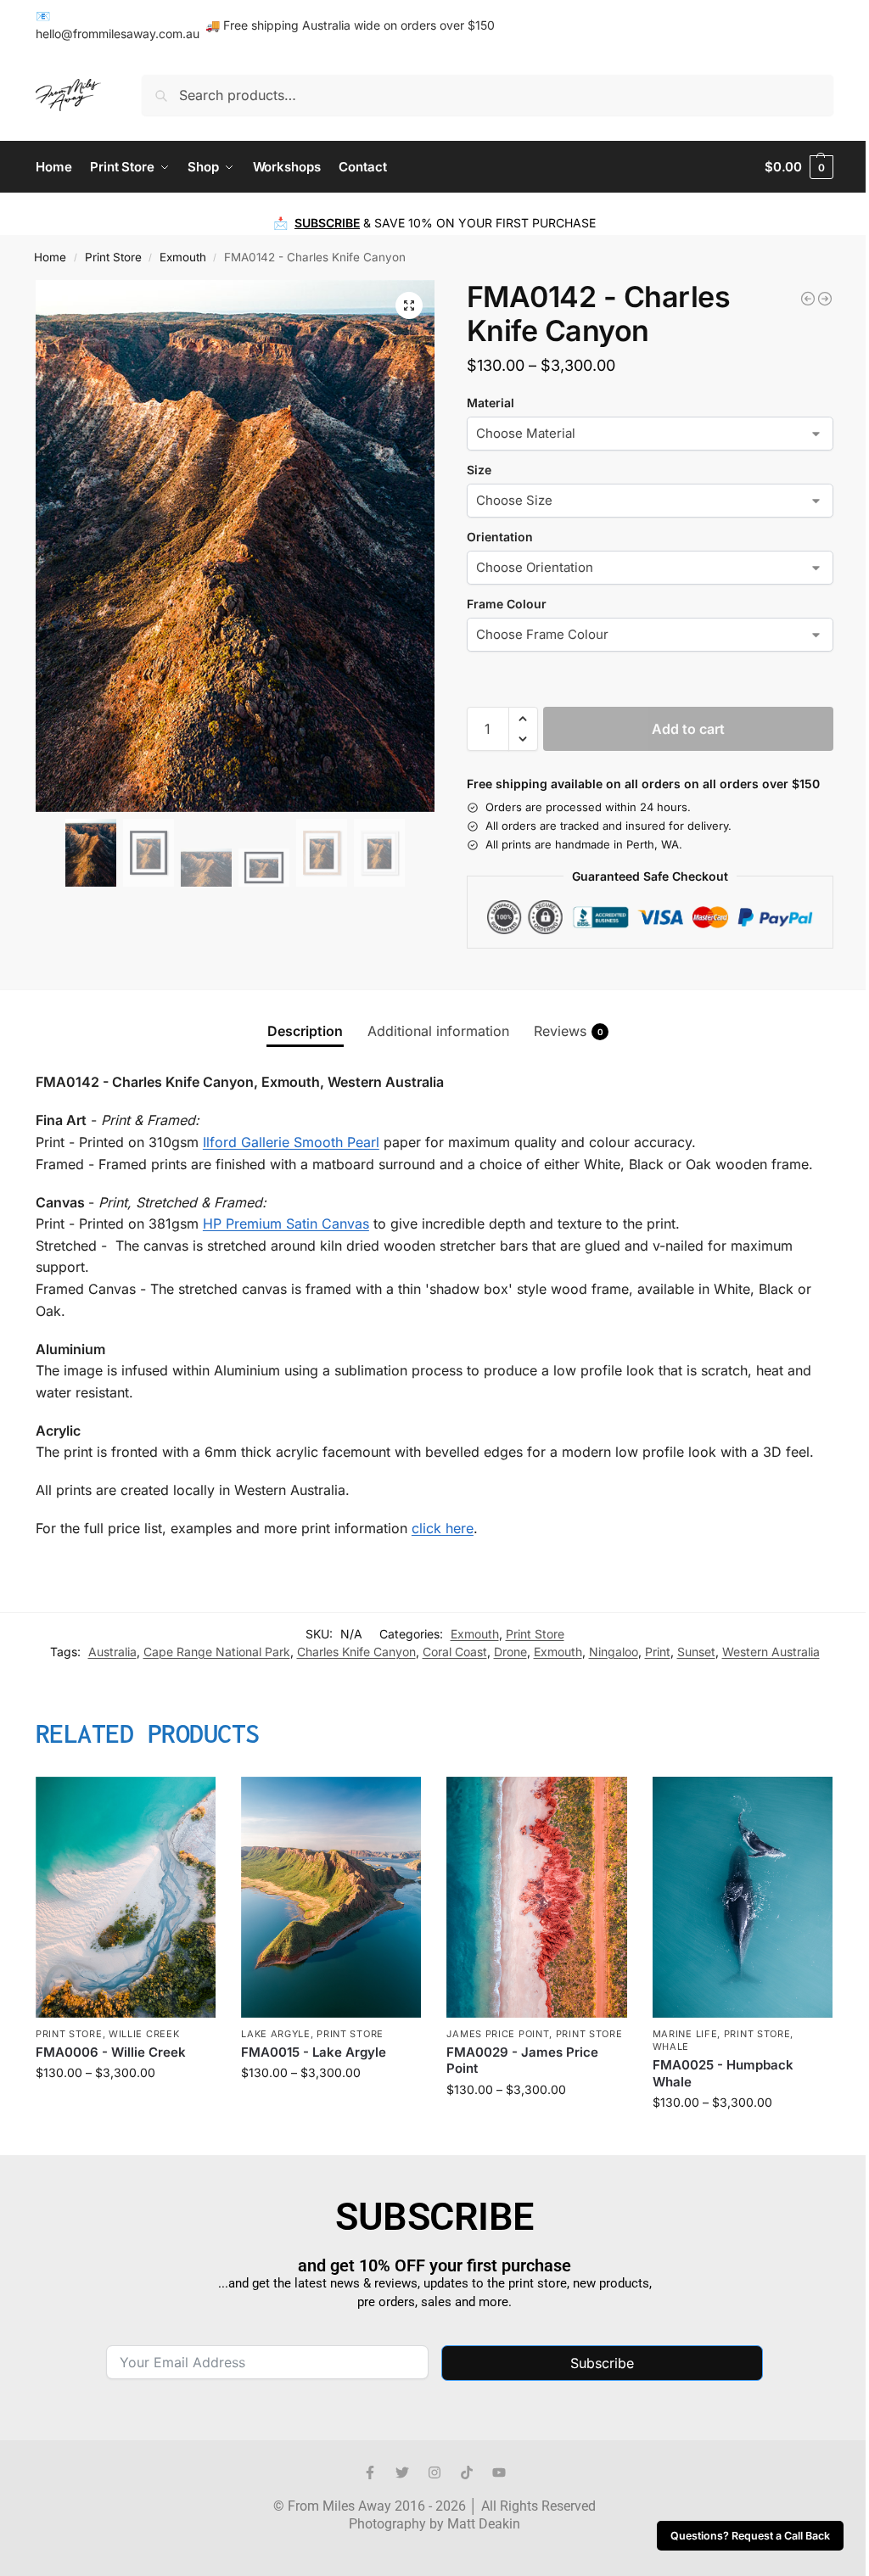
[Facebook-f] (370, 2472)
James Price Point (498, 2034)
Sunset (696, 1652)
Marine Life (685, 2034)
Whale (671, 2047)
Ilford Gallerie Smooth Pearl (291, 1142)
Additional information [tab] (438, 1031)
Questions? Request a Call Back (750, 2536)
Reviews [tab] (569, 1031)
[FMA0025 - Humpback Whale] (743, 1897)
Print (658, 1652)
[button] (799, 167)
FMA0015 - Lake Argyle (314, 2052)
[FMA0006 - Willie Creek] (126, 1897)
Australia (112, 1652)
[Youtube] (499, 2472)
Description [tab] (305, 1031)
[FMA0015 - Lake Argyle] (331, 1897)
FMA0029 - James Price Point (522, 2061)
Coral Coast (455, 1652)
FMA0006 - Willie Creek (111, 2052)
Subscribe (602, 2363)
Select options (126, 2108)
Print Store (113, 257)
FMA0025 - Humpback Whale (723, 2073)
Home (50, 257)
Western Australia (771, 1652)
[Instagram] (434, 2472)
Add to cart (688, 729)
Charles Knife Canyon (356, 1652)
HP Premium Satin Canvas (286, 1224)
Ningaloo (614, 1652)
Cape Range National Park (217, 1652)
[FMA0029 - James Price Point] (536, 1897)
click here (443, 1528)
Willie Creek (144, 2034)
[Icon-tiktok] (467, 2472)
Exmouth (183, 257)
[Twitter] (402, 2472)
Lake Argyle (276, 2034)
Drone (510, 1652)
